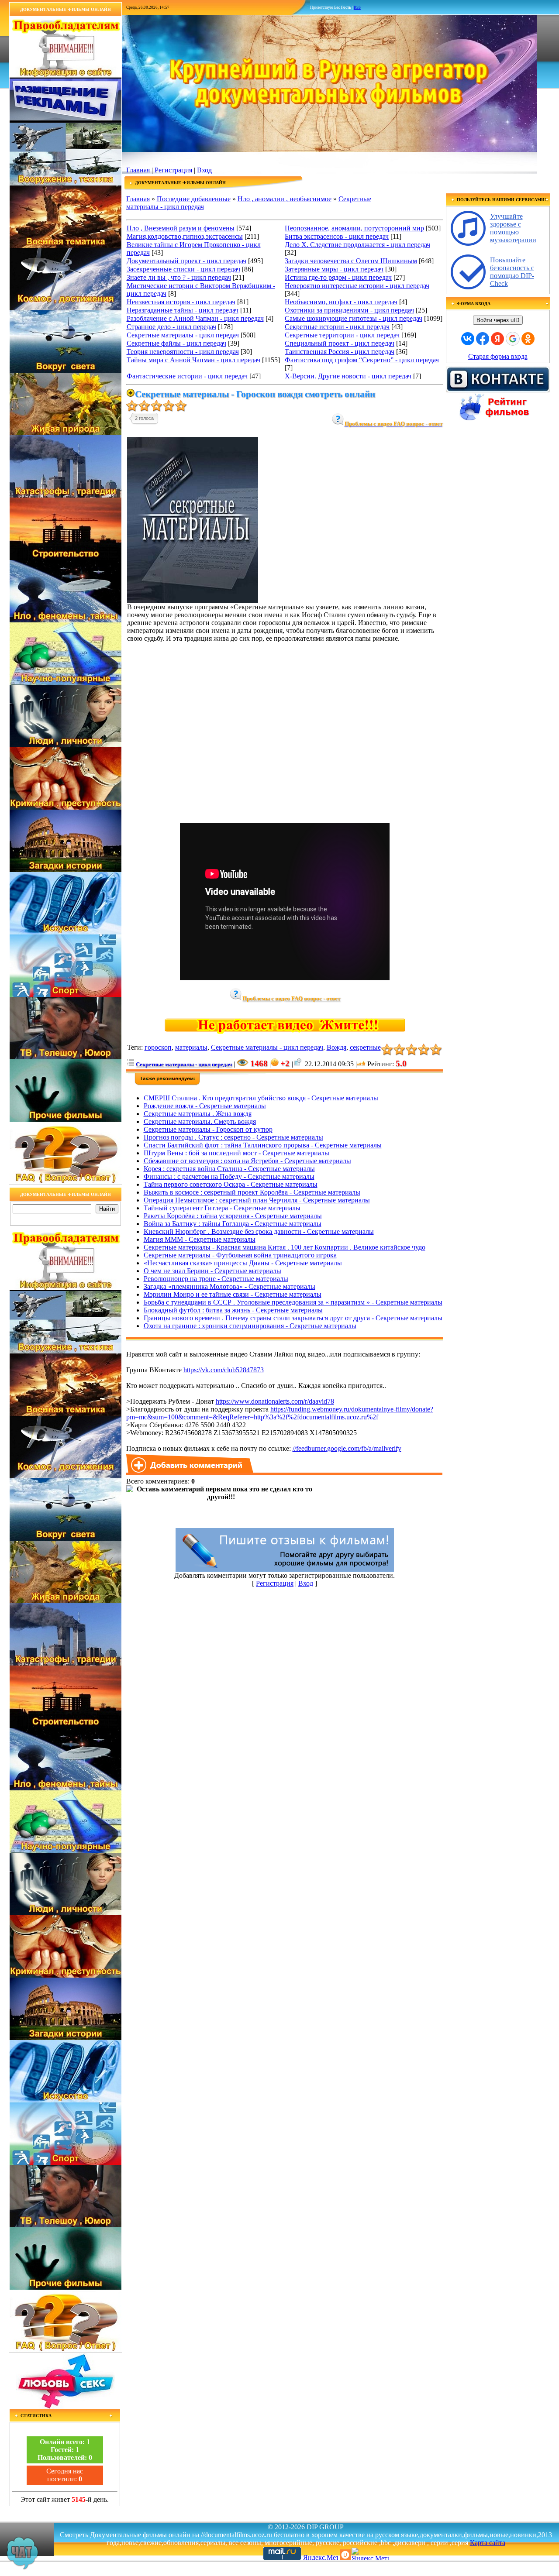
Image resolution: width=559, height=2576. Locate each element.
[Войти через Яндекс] (497, 339)
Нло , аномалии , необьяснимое (285, 199)
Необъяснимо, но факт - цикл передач (341, 302)
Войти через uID (498, 320)
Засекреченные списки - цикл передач (183, 269)
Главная (138, 170)
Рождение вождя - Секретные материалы (205, 1106)
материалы (191, 1047)
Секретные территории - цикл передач (342, 335)
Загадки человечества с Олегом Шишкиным (351, 261)
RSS (357, 7)
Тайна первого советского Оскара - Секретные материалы (231, 1184)
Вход (204, 170)
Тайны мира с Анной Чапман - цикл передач (193, 360)
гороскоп (158, 1047)
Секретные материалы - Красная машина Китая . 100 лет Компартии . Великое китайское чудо (285, 1247)
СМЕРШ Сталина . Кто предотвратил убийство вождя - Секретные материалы (261, 1098)
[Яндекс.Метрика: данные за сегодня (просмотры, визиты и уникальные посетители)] (370, 2554)
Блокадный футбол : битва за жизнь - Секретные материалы (233, 1310)
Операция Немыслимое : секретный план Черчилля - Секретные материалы (257, 1200)
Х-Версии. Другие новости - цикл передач (348, 376)
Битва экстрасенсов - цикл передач (337, 236)
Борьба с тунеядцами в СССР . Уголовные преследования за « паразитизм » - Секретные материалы (293, 1302)
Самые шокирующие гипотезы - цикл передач (354, 318)
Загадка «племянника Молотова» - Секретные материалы (229, 1286)
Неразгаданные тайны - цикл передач (183, 310)
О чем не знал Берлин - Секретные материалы (212, 1271)
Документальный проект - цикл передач (186, 261)
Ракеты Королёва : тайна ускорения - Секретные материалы (233, 1216)
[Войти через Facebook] (483, 339)
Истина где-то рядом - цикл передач (338, 277)
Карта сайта (488, 2543)
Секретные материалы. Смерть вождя (200, 1121)
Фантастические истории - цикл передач (187, 376)
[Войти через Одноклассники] (528, 339)
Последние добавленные (194, 199)
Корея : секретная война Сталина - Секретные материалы (229, 1169)
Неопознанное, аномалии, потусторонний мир (354, 228)
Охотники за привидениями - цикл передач (349, 310)
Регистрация (173, 170)
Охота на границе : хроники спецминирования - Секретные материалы (250, 1326)
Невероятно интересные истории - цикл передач (357, 286)
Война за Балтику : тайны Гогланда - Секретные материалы (233, 1224)
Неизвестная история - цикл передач (181, 302)
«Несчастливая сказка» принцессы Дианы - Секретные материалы (243, 1263)
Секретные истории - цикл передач (337, 327)
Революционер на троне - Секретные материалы (216, 1279)
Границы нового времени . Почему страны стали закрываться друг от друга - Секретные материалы (293, 1318)
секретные (365, 1047)
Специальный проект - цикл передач (340, 343)
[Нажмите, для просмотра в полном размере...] (193, 601)
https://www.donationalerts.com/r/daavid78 (275, 1401)
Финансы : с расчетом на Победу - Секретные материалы (229, 1176)
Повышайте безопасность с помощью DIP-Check (512, 272)
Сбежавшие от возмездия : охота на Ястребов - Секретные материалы (247, 1161)
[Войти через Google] (513, 339)
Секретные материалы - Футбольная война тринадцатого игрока (240, 1255)
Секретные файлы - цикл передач (176, 343)
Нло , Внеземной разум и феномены (181, 228)
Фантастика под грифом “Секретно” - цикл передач (362, 360)
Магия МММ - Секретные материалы (200, 1239)
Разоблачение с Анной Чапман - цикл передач (195, 318)
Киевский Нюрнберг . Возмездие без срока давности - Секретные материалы (259, 1231)
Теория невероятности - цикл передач (183, 352)
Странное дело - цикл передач (171, 327)
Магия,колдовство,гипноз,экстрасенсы (185, 236)
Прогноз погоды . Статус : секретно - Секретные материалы (233, 1137)
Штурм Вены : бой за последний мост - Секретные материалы (236, 1153)
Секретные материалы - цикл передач (183, 335)
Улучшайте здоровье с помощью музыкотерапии (513, 228)
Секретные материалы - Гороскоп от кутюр (208, 1129)
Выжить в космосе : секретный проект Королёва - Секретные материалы (252, 1192)
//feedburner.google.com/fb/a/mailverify (347, 1448)
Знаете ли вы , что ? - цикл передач (179, 277)
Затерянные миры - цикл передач (334, 269)
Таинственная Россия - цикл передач (340, 352)
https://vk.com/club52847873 (224, 1370)
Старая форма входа (498, 356)
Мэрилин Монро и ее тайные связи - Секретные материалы (233, 1294)
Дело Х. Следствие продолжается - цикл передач (357, 245)
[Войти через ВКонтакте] (468, 339)
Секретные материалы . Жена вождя (198, 1114)
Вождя (336, 1047)
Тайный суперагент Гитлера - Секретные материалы (222, 1208)
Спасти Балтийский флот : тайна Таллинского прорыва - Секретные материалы (263, 1145)
